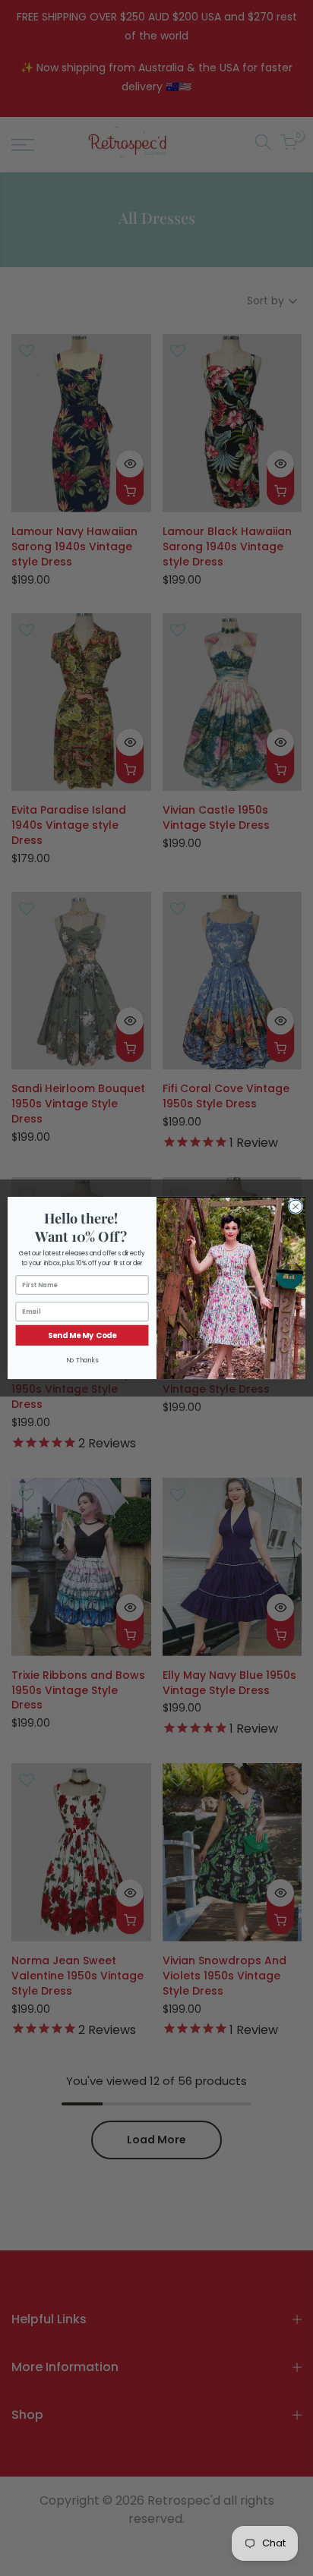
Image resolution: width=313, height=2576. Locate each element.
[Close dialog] (296, 1207)
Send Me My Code (82, 1335)
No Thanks (82, 1360)
